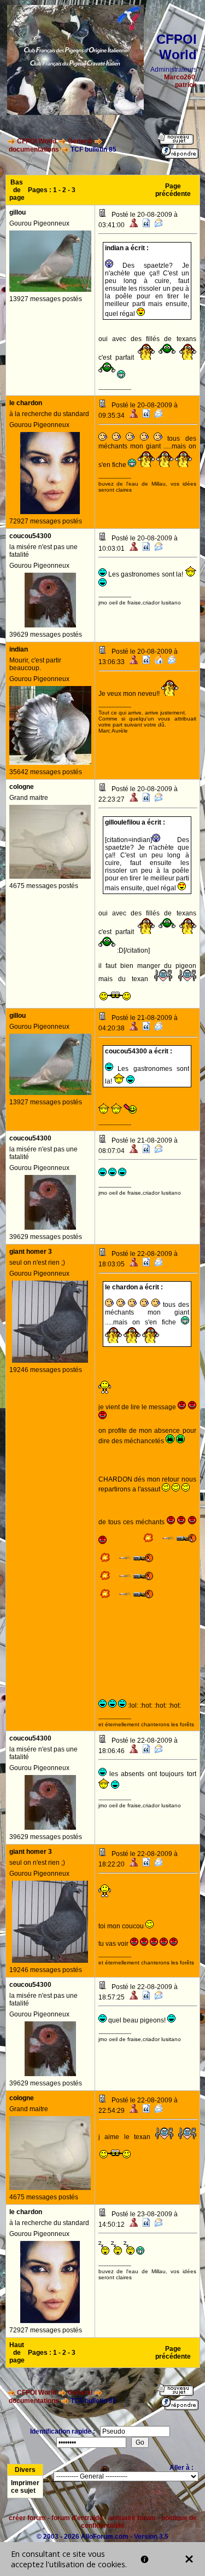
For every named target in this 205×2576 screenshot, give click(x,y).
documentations (34, 149)
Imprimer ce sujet (25, 2487)
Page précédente (173, 190)
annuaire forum (132, 2518)
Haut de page (17, 2353)
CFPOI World (37, 141)
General (80, 141)
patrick (186, 85)
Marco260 (180, 77)
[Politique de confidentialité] (145, 2559)
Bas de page (17, 190)
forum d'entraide (77, 2518)
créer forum (27, 2518)
